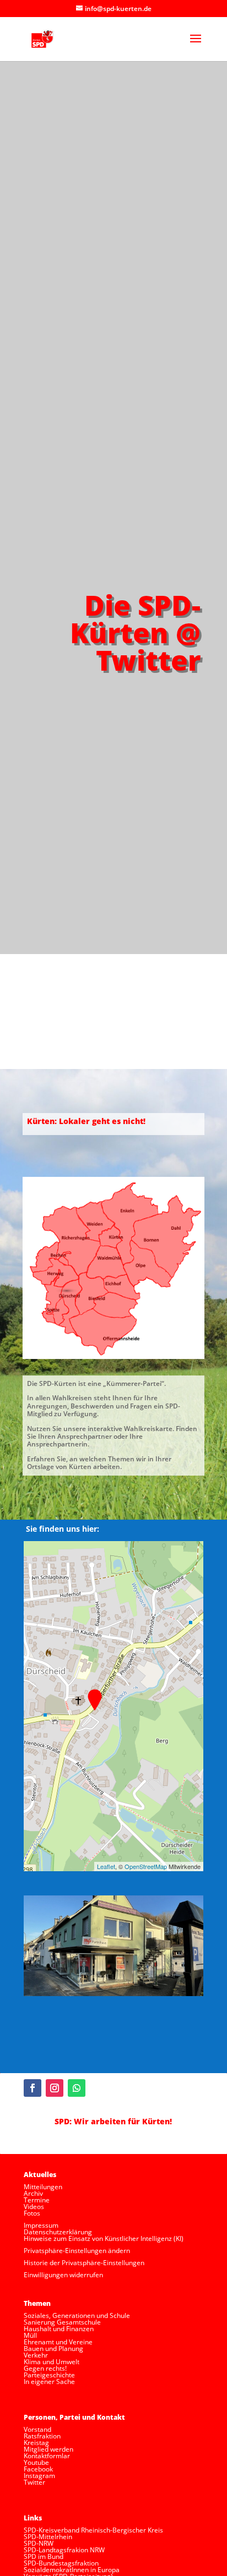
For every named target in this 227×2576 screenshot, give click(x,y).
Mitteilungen (43, 2187)
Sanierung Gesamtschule (62, 2322)
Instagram (39, 2476)
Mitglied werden (48, 2449)
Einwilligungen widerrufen (63, 2275)
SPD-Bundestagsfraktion (61, 2563)
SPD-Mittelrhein (48, 2537)
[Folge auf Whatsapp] (77, 2088)
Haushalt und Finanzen (59, 2329)
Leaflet (106, 1866)
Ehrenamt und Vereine (58, 2342)
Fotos (32, 2213)
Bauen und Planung (53, 2348)
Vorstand (37, 2429)
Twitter (34, 2482)
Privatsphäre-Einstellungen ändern (77, 2251)
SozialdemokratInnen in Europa (72, 2570)
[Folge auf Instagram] (55, 2088)
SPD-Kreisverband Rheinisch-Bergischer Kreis (93, 2530)
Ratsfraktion (42, 2436)
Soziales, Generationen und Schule (77, 2315)
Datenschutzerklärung (58, 2232)
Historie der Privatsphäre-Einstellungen (84, 2263)
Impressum (41, 2225)
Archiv (33, 2193)
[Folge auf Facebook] (33, 2088)
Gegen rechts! (45, 2368)
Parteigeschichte (49, 2375)
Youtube (36, 2462)
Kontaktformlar (47, 2456)
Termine (37, 2200)
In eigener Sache (49, 2382)
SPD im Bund (44, 2556)
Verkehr (36, 2355)
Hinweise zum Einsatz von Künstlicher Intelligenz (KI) (104, 2238)
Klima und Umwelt (52, 2362)
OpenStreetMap (146, 1866)
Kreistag (36, 2443)
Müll (30, 2335)
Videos (34, 2207)
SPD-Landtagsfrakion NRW (64, 2550)
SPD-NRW (39, 2543)
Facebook (38, 2469)
